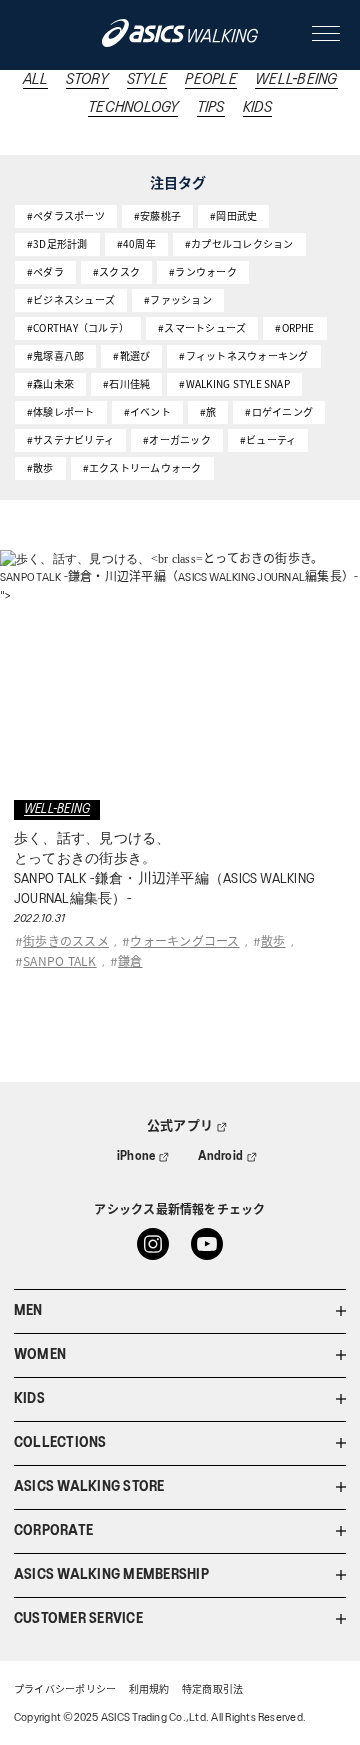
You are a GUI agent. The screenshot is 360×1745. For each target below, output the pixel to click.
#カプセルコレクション (239, 243)
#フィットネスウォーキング (243, 355)
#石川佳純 (126, 383)
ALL (36, 80)
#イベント (147, 411)
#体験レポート (61, 411)
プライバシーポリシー (65, 1690)
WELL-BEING (296, 80)
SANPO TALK (59, 960)
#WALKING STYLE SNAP (234, 383)
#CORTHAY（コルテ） (78, 327)
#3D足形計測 (57, 243)
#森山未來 (50, 383)
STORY (87, 80)
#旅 (208, 411)
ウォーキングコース (184, 940)
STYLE (147, 80)
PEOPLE (210, 80)
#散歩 (40, 467)
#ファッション (178, 299)
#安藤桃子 (157, 215)
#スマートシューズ (202, 327)
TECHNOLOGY (133, 108)
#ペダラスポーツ (66, 215)
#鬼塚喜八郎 (55, 355)
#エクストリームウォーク (142, 467)
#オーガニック (177, 439)
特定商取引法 (212, 1690)
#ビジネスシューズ (71, 299)
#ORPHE (294, 327)
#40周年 (136, 243)
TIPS (211, 108)
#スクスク (116, 271)
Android (221, 1156)
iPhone (136, 1156)
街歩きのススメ (66, 940)
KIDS (257, 108)
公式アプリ (180, 1126)
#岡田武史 (233, 215)
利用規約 (149, 1690)
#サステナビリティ (70, 439)
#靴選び (131, 355)
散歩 (273, 940)
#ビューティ (268, 439)
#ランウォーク (203, 271)
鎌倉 (130, 960)
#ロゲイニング (279, 411)
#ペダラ (45, 271)
